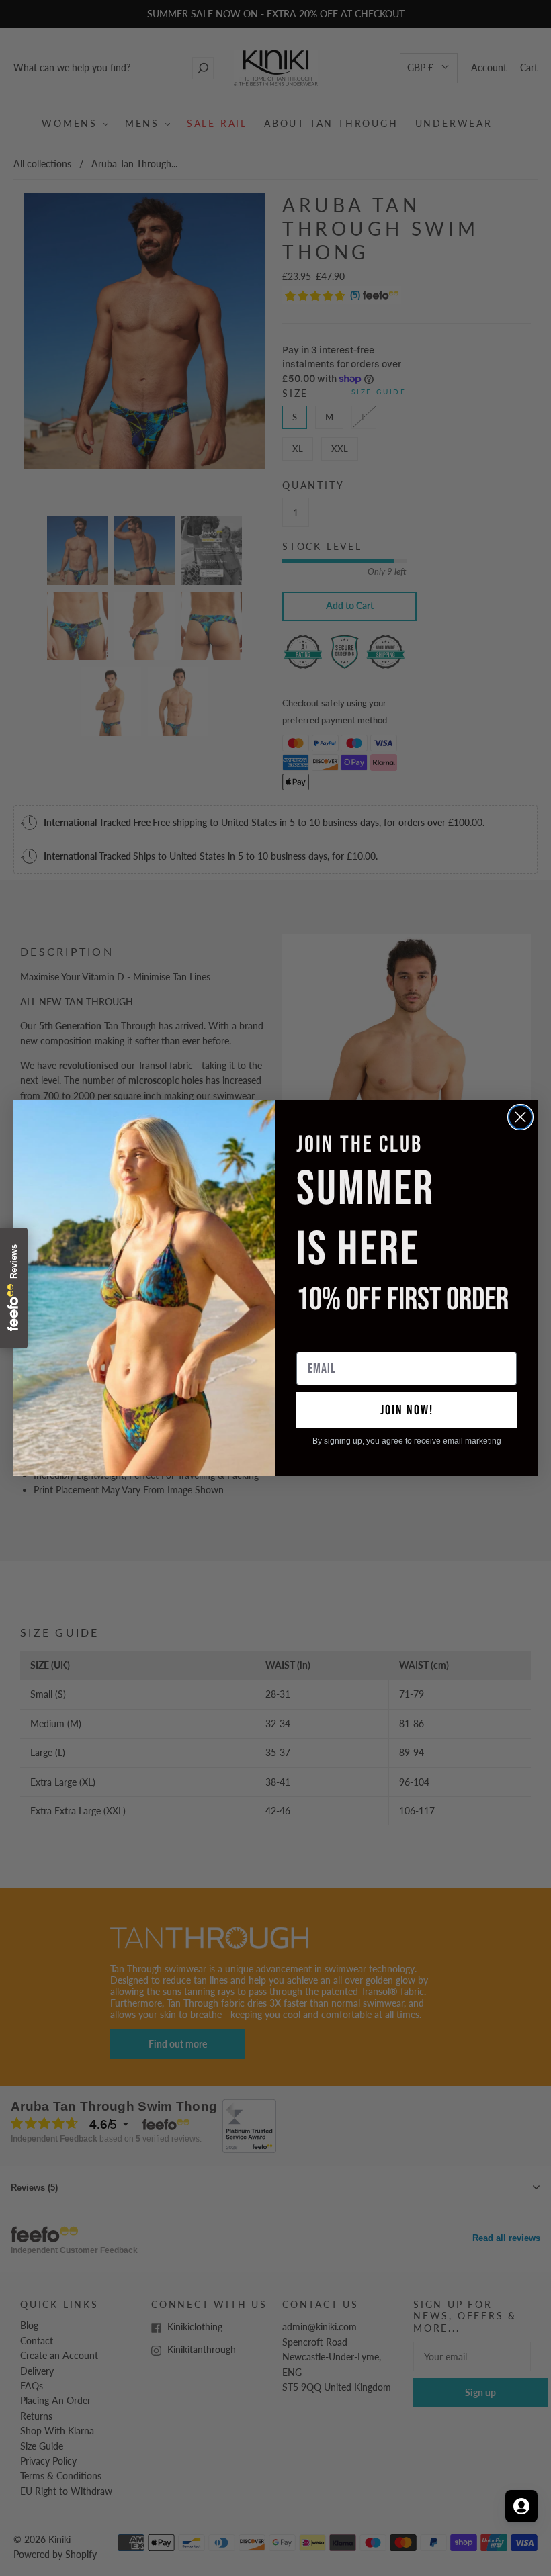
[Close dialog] (520, 1117)
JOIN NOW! (407, 1410)
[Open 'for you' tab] (521, 2506)
